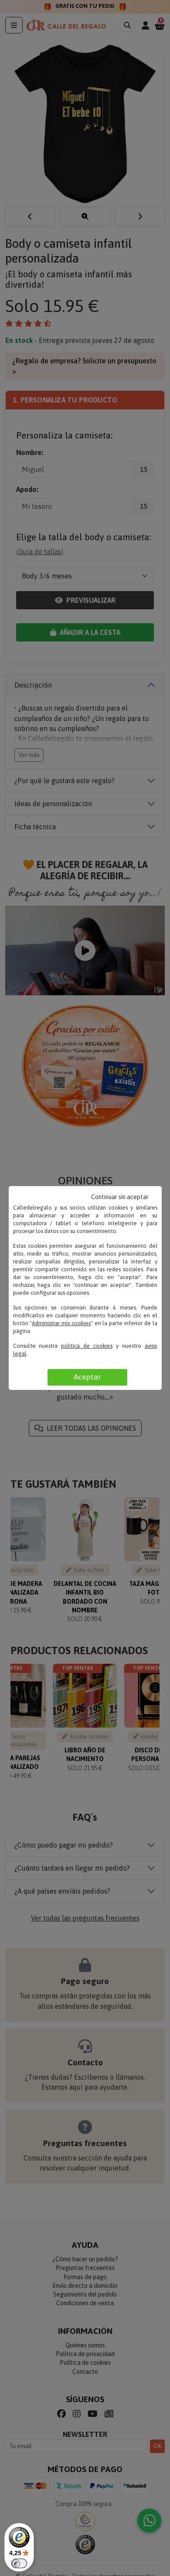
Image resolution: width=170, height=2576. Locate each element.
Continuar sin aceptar (120, 1197)
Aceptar (87, 1377)
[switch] (19, 2563)
